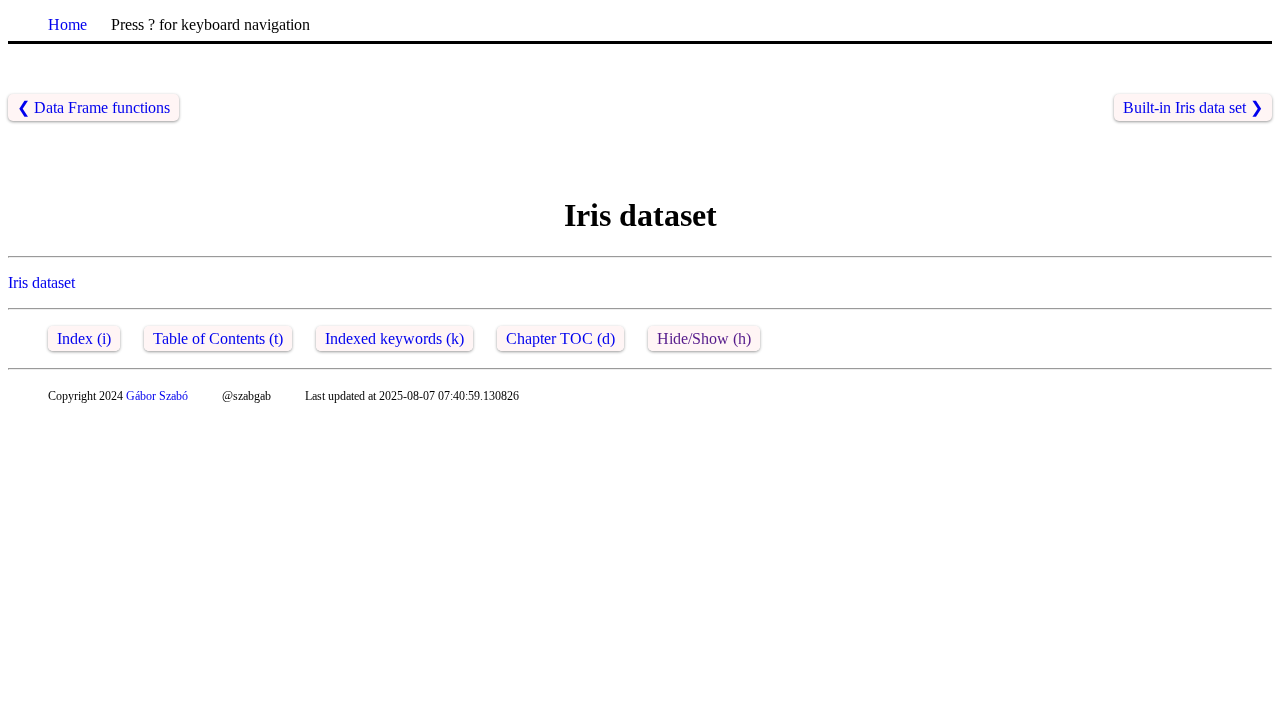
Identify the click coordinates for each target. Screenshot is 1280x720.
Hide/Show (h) (704, 338)
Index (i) (84, 338)
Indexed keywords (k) (394, 338)
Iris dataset (41, 282)
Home (67, 24)
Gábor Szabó (157, 396)
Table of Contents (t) (218, 338)
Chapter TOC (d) (560, 338)
